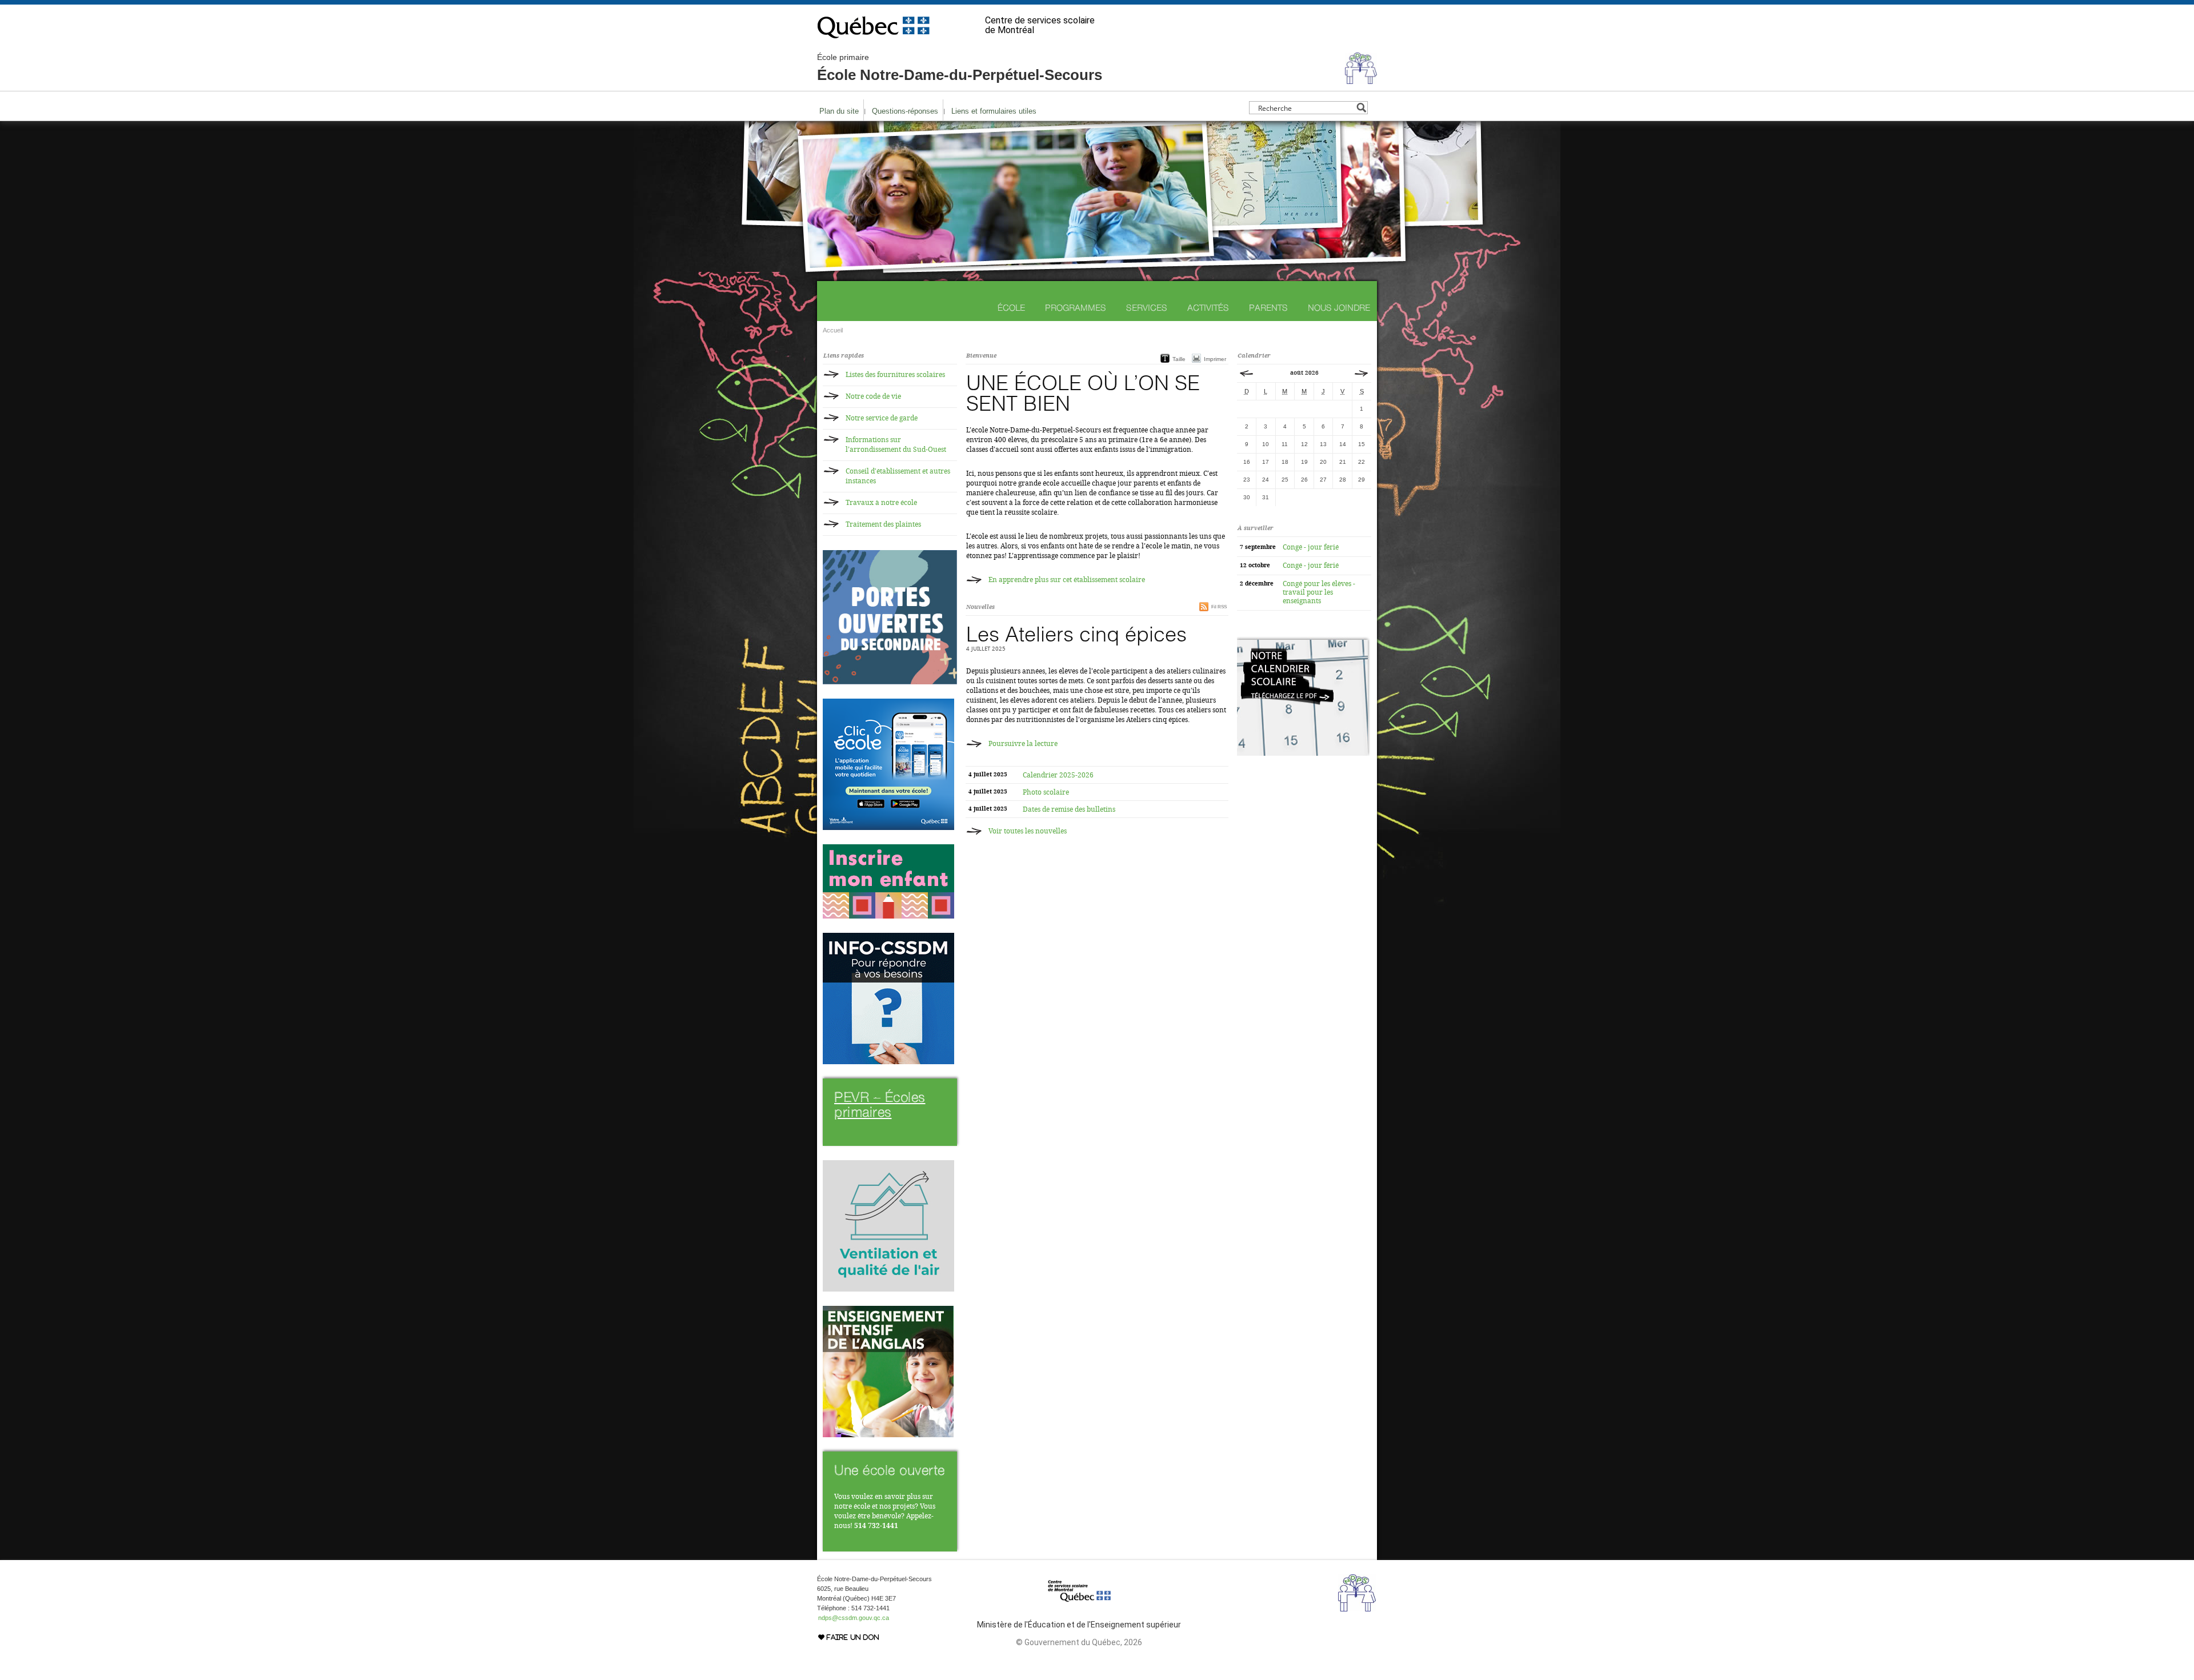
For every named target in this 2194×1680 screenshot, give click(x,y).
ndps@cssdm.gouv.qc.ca (854, 1618)
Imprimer (1215, 359)
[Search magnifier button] (1361, 108)
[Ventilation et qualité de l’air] (888, 1289)
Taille (1179, 359)
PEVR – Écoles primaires (880, 1104)
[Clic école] (888, 828)
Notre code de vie (873, 396)
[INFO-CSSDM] (888, 1062)
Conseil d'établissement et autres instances (898, 476)
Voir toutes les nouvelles (1028, 831)
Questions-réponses (905, 111)
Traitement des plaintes (883, 524)
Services (1147, 308)
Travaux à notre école (881, 503)
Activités (1208, 308)
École (1011, 308)
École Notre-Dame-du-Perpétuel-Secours (960, 68)
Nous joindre (1339, 308)
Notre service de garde (882, 418)
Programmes (1076, 308)
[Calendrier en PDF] (1304, 753)
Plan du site (839, 111)
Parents (1268, 308)
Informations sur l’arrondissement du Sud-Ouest (896, 445)
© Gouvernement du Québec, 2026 (1079, 1642)
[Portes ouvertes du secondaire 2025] (890, 682)
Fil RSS (1219, 607)
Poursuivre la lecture (1023, 744)
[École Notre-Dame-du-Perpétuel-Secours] (1361, 79)
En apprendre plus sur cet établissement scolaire (1067, 580)
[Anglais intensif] (888, 1435)
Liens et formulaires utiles (994, 111)
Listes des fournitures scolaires (895, 375)
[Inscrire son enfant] (888, 916)
